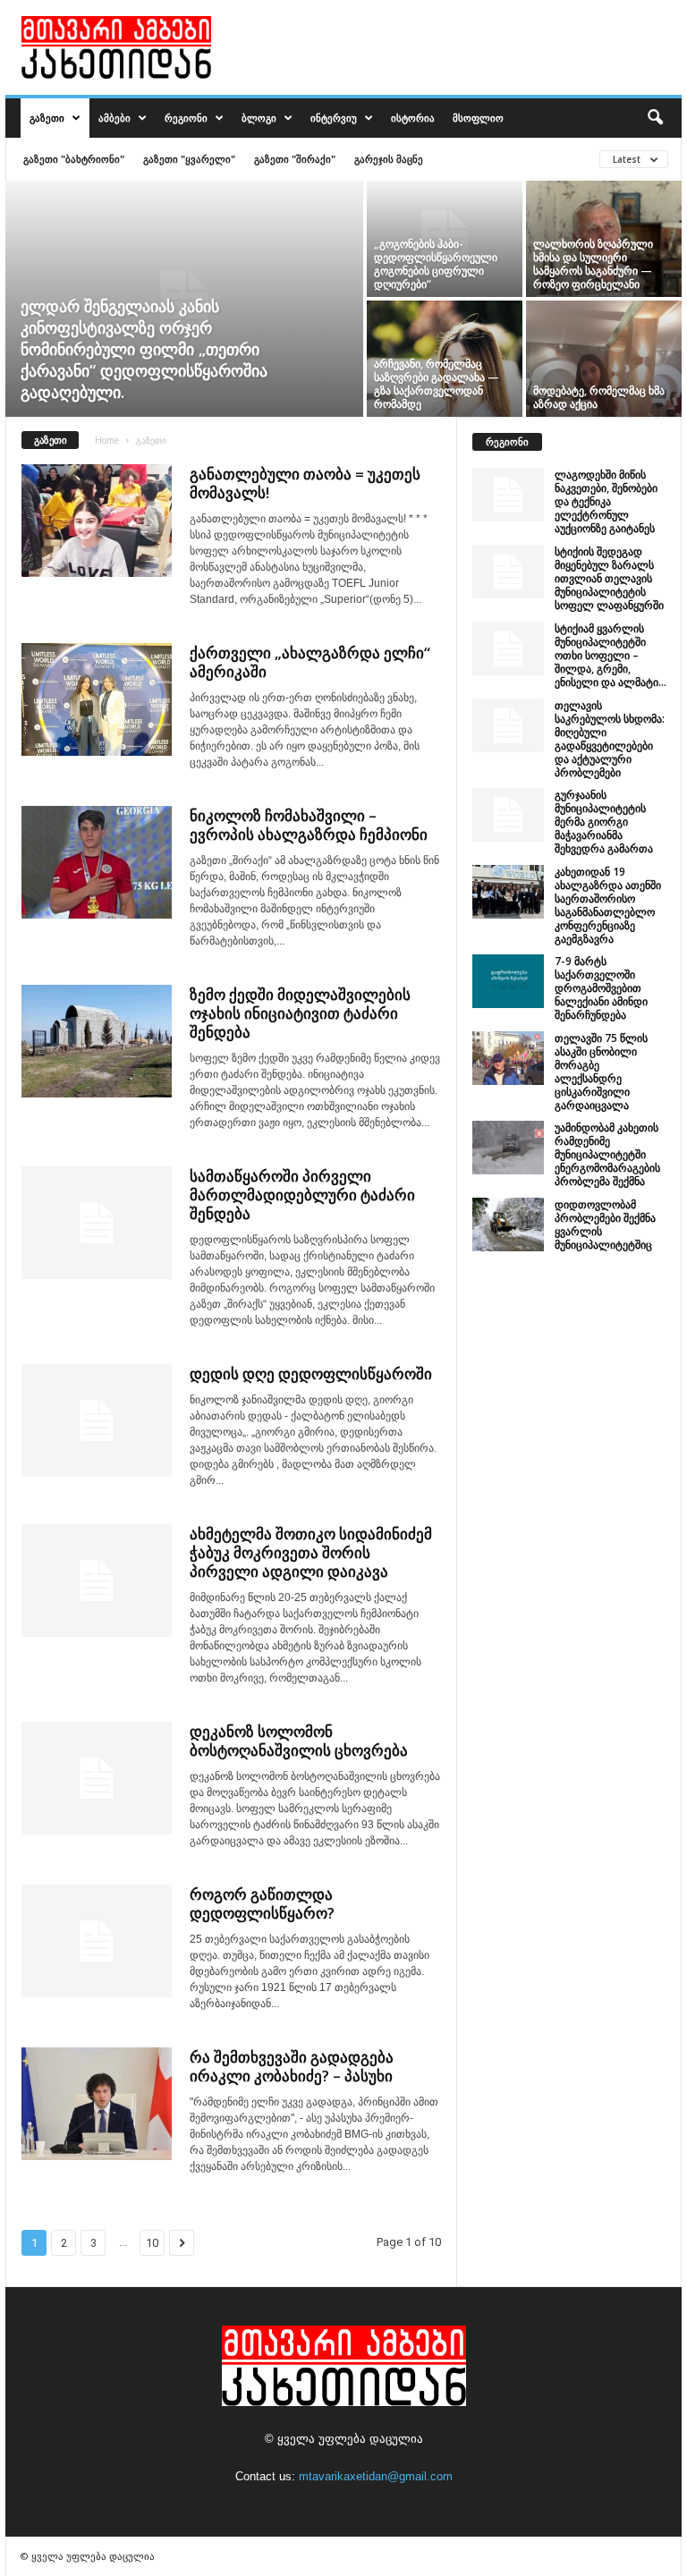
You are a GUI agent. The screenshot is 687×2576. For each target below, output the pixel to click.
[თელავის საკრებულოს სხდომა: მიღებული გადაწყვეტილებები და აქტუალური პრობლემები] (508, 725)
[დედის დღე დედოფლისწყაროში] (97, 1420)
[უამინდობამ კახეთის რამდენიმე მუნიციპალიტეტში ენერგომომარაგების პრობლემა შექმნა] (508, 1148)
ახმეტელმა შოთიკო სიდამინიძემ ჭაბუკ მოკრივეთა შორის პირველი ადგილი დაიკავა (311, 1552)
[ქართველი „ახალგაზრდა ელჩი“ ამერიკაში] (97, 699)
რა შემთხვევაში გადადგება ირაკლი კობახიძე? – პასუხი (292, 2066)
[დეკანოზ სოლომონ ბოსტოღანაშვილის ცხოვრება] (97, 1778)
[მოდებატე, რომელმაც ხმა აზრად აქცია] (604, 359)
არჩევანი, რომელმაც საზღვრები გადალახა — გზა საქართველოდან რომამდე (437, 384)
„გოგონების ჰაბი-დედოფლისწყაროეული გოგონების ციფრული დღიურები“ (436, 264)
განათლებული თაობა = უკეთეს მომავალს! (305, 483)
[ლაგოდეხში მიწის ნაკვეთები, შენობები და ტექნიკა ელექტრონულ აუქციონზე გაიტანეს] (508, 495)
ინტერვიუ (334, 118)
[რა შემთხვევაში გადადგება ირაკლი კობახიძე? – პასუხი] (97, 2104)
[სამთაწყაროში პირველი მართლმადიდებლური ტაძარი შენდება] (97, 1223)
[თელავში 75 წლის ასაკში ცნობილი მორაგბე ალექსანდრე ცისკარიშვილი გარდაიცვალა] (508, 1058)
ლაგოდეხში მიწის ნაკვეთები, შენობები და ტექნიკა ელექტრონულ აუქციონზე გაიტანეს (606, 501)
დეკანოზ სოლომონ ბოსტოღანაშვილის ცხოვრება (299, 1741)
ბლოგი (259, 118)
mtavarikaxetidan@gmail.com (376, 2476)
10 (152, 2243)
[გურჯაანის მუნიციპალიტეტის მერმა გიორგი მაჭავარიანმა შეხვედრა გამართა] (508, 815)
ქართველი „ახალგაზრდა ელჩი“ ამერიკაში (310, 662)
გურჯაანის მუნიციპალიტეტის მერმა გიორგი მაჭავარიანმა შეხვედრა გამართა (604, 822)
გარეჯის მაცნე (389, 159)
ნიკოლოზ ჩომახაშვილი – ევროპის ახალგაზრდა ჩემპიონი (309, 825)
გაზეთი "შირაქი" (295, 159)
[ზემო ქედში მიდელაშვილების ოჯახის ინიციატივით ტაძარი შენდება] (97, 1041)
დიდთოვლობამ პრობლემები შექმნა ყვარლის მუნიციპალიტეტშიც (605, 1224)
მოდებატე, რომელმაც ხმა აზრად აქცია (599, 397)
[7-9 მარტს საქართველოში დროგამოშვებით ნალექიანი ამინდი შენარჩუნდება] (508, 981)
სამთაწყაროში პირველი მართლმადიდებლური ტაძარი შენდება (302, 1195)
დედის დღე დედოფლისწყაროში (311, 1373)
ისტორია (413, 118)
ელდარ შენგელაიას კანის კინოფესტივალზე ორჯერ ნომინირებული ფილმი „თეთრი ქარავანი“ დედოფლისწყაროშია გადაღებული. (144, 349)
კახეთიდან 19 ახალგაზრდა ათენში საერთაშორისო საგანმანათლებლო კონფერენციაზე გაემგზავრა (608, 905)
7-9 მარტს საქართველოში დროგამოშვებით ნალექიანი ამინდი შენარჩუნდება (601, 988)
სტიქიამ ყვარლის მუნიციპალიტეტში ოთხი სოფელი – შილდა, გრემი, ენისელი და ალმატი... (611, 655)
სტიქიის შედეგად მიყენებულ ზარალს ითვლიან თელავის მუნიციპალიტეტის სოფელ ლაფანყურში (609, 578)
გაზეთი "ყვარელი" (189, 159)
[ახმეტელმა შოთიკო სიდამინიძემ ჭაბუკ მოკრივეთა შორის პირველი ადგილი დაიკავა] (97, 1580)
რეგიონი (186, 118)
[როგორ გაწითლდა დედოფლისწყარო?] (97, 1941)
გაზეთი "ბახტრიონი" (74, 159)
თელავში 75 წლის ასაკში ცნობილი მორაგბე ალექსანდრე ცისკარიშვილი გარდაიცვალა (601, 1072)
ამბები (114, 118)
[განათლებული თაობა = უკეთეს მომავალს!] (97, 521)
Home (107, 440)
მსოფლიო (478, 118)
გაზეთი (47, 118)
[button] (655, 118)
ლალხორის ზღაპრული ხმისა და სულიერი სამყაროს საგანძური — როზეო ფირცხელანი (593, 264)
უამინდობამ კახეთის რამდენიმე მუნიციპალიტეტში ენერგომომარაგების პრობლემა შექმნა (607, 1154)
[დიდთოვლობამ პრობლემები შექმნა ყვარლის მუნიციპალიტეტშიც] (508, 1224)
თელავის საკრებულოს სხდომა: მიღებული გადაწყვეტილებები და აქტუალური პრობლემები (610, 739)
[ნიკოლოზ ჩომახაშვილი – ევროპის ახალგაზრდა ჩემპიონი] (97, 862)
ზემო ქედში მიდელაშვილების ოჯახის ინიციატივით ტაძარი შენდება (300, 1013)
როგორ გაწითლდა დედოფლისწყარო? (262, 1903)
